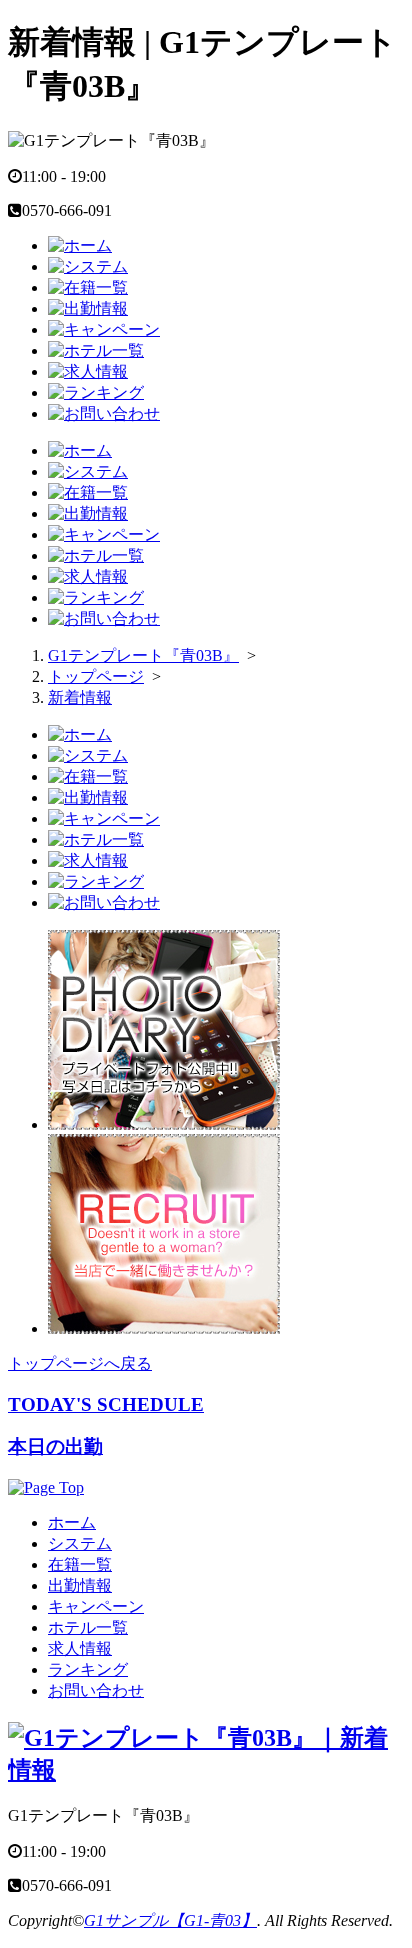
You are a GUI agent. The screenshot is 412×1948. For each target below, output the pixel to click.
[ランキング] (96, 392)
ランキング (88, 1669)
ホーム (72, 1522)
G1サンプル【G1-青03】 (170, 1920)
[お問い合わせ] (104, 413)
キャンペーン (96, 1606)
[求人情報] (88, 371)
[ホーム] (80, 245)
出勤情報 (80, 1585)
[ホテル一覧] (96, 350)
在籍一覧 (80, 1564)
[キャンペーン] (104, 329)
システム (80, 1543)
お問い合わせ (96, 1690)
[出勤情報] (88, 308)
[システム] (88, 266)
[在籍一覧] (88, 287)
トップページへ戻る (80, 1363)
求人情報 (80, 1648)
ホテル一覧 (88, 1627)
